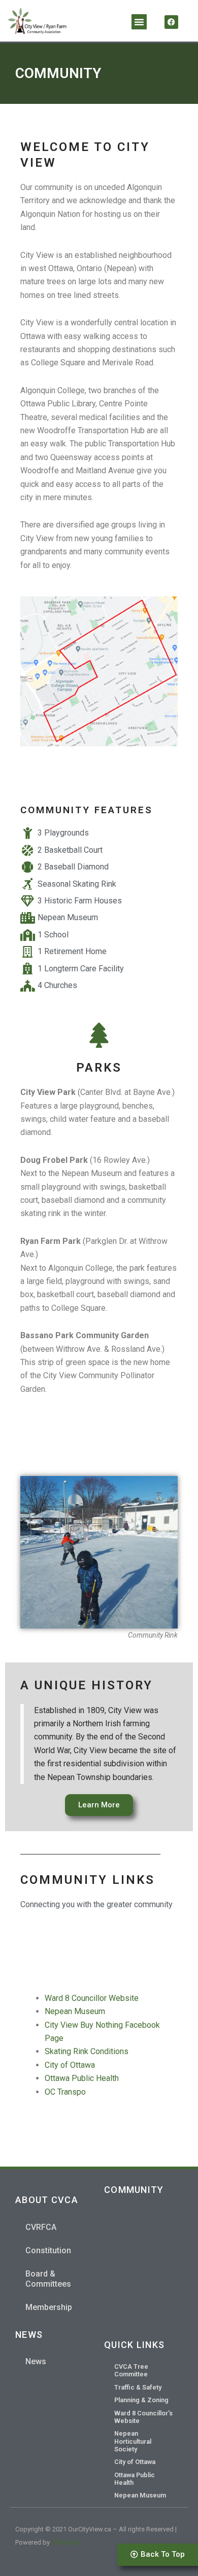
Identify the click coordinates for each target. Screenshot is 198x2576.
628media (66, 2542)
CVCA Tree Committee (131, 2370)
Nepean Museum (75, 2011)
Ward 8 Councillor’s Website (143, 2417)
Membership (49, 2307)
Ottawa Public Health (82, 2078)
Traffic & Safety (138, 2387)
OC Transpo (65, 2092)
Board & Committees (48, 2279)
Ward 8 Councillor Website (92, 1998)
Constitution (48, 2250)
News (36, 2361)
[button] (139, 22)
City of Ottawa (70, 2065)
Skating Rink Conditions (87, 2051)
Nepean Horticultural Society (133, 2441)
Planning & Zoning (141, 2400)
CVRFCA (41, 2227)
